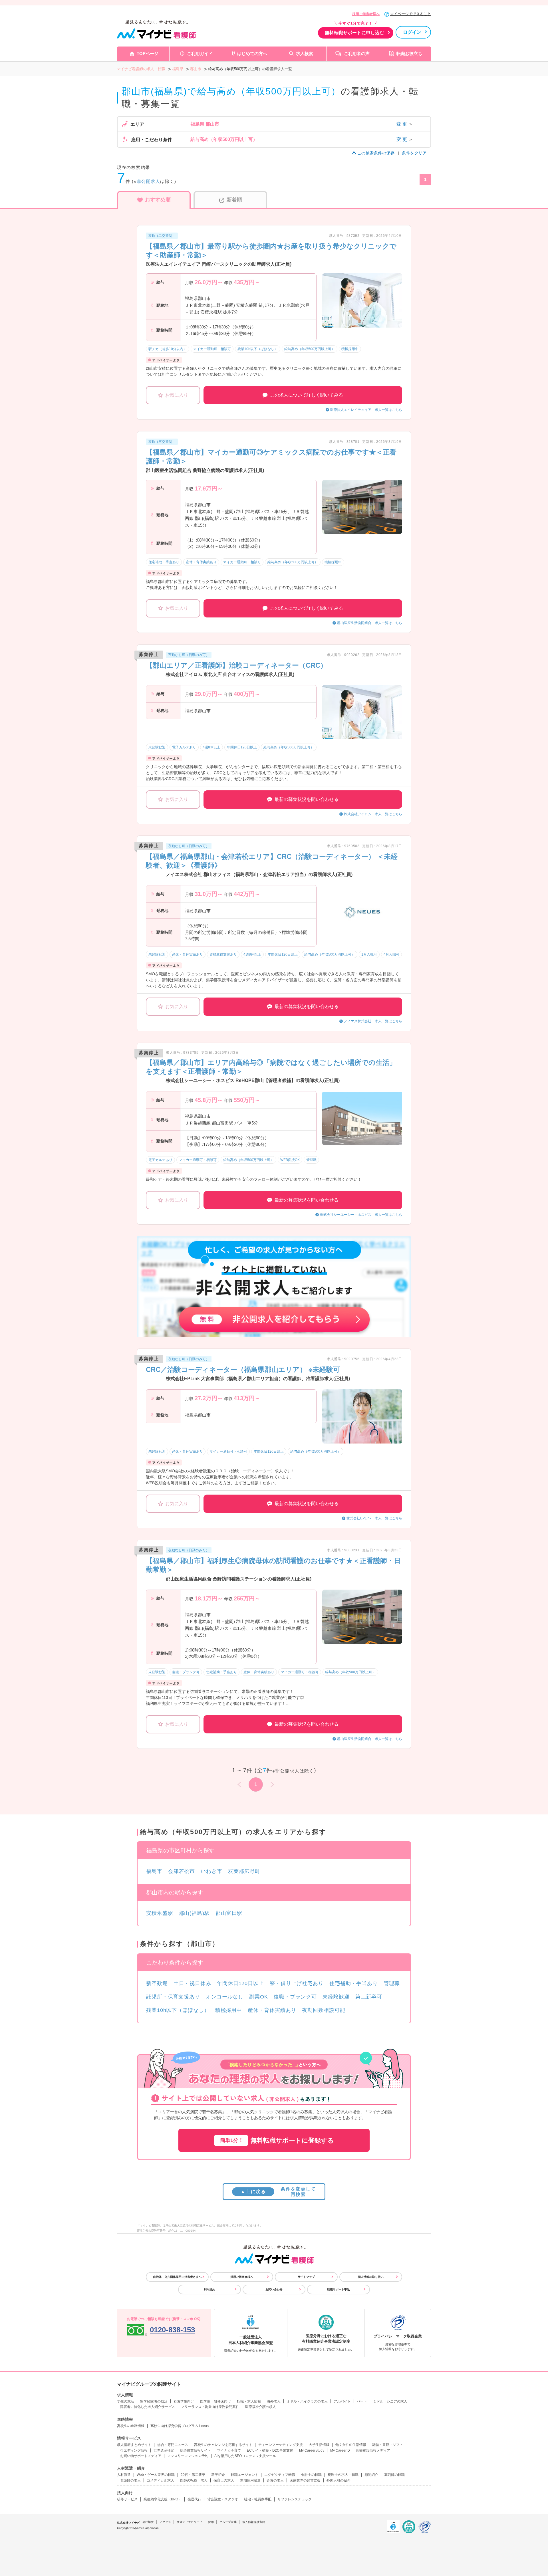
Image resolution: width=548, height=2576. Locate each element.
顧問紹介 (371, 2475)
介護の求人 (275, 2480)
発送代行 (194, 2499)
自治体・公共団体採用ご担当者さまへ (177, 2277)
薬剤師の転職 (394, 2475)
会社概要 (148, 2522)
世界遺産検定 (164, 2450)
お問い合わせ (274, 2289)
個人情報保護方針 (254, 2522)
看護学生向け (184, 2401)
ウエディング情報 (134, 2450)
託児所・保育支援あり (173, 1997)
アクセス (165, 2522)
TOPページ (148, 54)
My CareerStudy (312, 2450)
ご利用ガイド (200, 54)
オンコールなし (225, 1997)
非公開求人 (149, 181)
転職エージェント (245, 2475)
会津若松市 (182, 1871)
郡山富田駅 (229, 1913)
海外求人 (274, 2401)
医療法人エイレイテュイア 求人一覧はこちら (366, 410)
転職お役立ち (409, 54)
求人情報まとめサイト (134, 2445)
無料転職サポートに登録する (277, 2140)
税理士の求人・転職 (343, 2475)
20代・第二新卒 (193, 2475)
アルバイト (342, 2401)
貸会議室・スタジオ (223, 2499)
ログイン (412, 32)
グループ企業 (228, 2522)
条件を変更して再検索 (278, 2192)
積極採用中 (229, 2010)
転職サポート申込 (339, 2289)
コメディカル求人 (160, 2480)
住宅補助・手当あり (354, 1983)
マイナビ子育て (229, 2450)
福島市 (154, 1871)
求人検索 (305, 54)
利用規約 (209, 2289)
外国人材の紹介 (339, 2480)
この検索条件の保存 (376, 153)
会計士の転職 (311, 2475)
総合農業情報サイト (196, 2450)
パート (362, 2401)
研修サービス (127, 2499)
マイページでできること (411, 14)
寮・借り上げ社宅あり (297, 1983)
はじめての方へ (252, 54)
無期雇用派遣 (250, 2480)
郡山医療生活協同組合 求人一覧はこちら (370, 623)
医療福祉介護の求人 (261, 2407)
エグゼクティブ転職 (280, 2475)
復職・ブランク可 (295, 1997)
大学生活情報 (319, 2445)
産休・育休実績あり (272, 2010)
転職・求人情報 (249, 2401)
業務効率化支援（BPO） (163, 2499)
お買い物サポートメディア (141, 2456)
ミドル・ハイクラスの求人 (307, 2401)
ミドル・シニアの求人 (390, 2401)
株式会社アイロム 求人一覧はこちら (373, 814)
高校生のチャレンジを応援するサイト (223, 2445)
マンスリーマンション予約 (188, 2456)
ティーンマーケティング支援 (281, 2445)
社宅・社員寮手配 (258, 2499)
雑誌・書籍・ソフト (388, 2445)
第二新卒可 (369, 1997)
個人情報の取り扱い (371, 2277)
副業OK (259, 1997)
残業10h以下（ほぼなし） (178, 2010)
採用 (211, 2522)
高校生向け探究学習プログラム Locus (180, 2426)
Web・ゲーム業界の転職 (156, 2475)
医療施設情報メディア (373, 2450)
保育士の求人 (224, 2480)
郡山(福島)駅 (194, 1913)
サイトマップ (306, 2277)
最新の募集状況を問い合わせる (307, 799)
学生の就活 (126, 2401)
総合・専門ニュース (173, 2445)
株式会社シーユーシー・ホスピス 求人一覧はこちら (361, 1215)
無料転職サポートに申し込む (354, 33)
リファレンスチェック (295, 2499)
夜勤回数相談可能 (324, 2010)
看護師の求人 (130, 2480)
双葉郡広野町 (244, 1871)
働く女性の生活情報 (351, 2445)
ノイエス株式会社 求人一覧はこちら (373, 1021)
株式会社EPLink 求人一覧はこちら (374, 1518)
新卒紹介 (218, 2475)
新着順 (234, 200)
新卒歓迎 (157, 1983)
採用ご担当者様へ (366, 14)
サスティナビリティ (190, 2522)
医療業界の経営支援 (305, 2480)
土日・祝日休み (192, 1983)
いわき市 (211, 1871)
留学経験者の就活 (154, 2401)
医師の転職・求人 (194, 2480)
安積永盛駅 (160, 1913)
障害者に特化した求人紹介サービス (148, 2407)
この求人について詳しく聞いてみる (307, 395)
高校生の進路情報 (131, 2426)
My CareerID (340, 2450)
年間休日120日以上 (240, 1983)
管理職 (392, 1983)
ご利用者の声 (357, 54)
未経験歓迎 (336, 1997)
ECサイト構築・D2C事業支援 (270, 2450)
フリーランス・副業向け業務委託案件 (210, 2407)
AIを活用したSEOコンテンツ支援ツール (245, 2456)
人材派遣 (124, 2475)
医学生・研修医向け (215, 2401)
